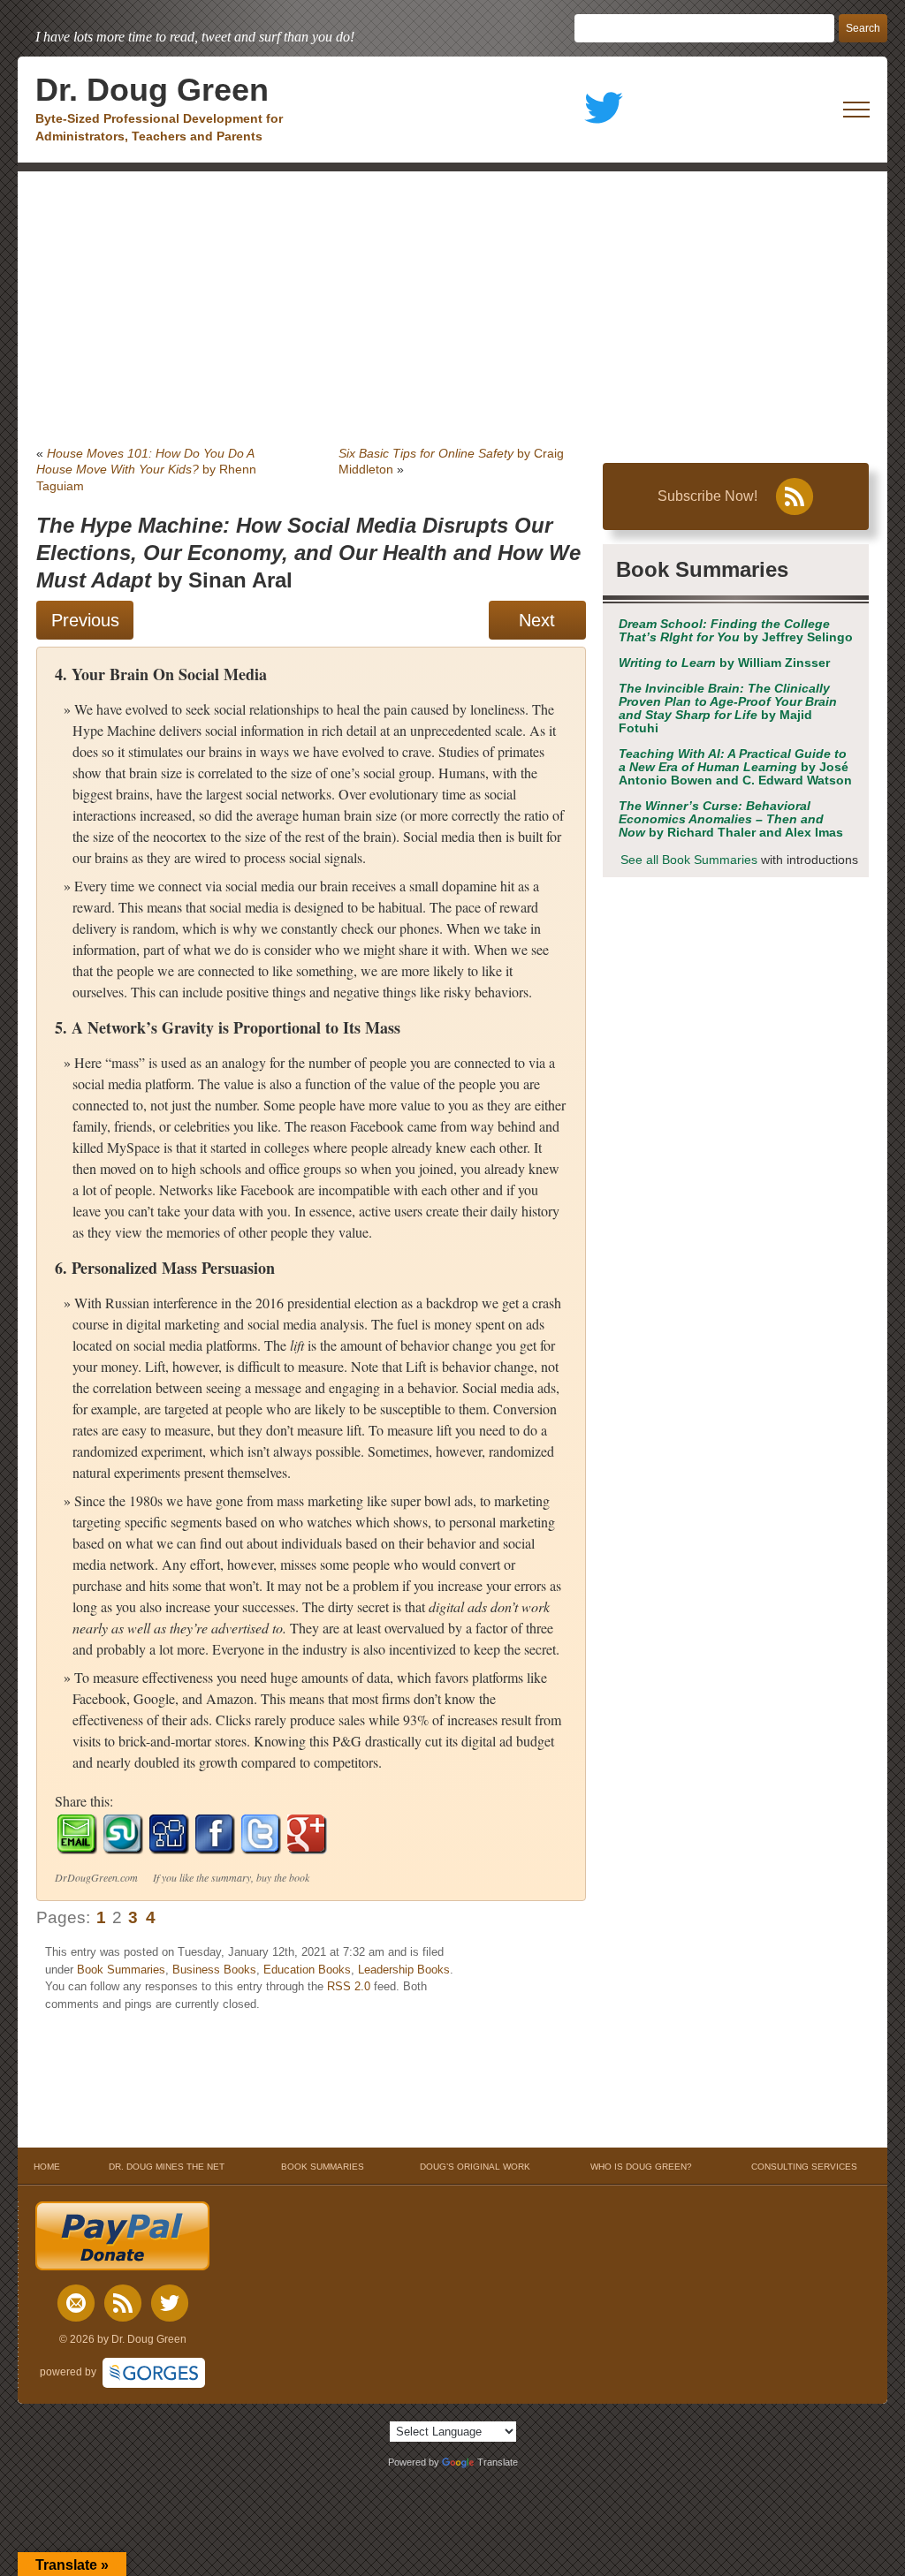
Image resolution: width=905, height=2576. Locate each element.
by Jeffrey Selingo (736, 631)
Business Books (214, 1970)
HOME (47, 2167)
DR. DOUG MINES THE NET (167, 2167)
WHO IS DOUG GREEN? (641, 2167)
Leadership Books (404, 1970)
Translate (498, 2462)
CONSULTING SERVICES (804, 2167)
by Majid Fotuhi (728, 708)
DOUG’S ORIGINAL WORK (475, 2167)
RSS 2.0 (349, 1986)
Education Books (307, 1970)
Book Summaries (121, 1970)
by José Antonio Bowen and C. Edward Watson (735, 767)
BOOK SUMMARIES (323, 2167)
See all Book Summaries (689, 860)
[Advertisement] (452, 304)
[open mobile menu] (856, 110)
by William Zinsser (724, 663)
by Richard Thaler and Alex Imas (731, 819)
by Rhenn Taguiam (146, 469)
